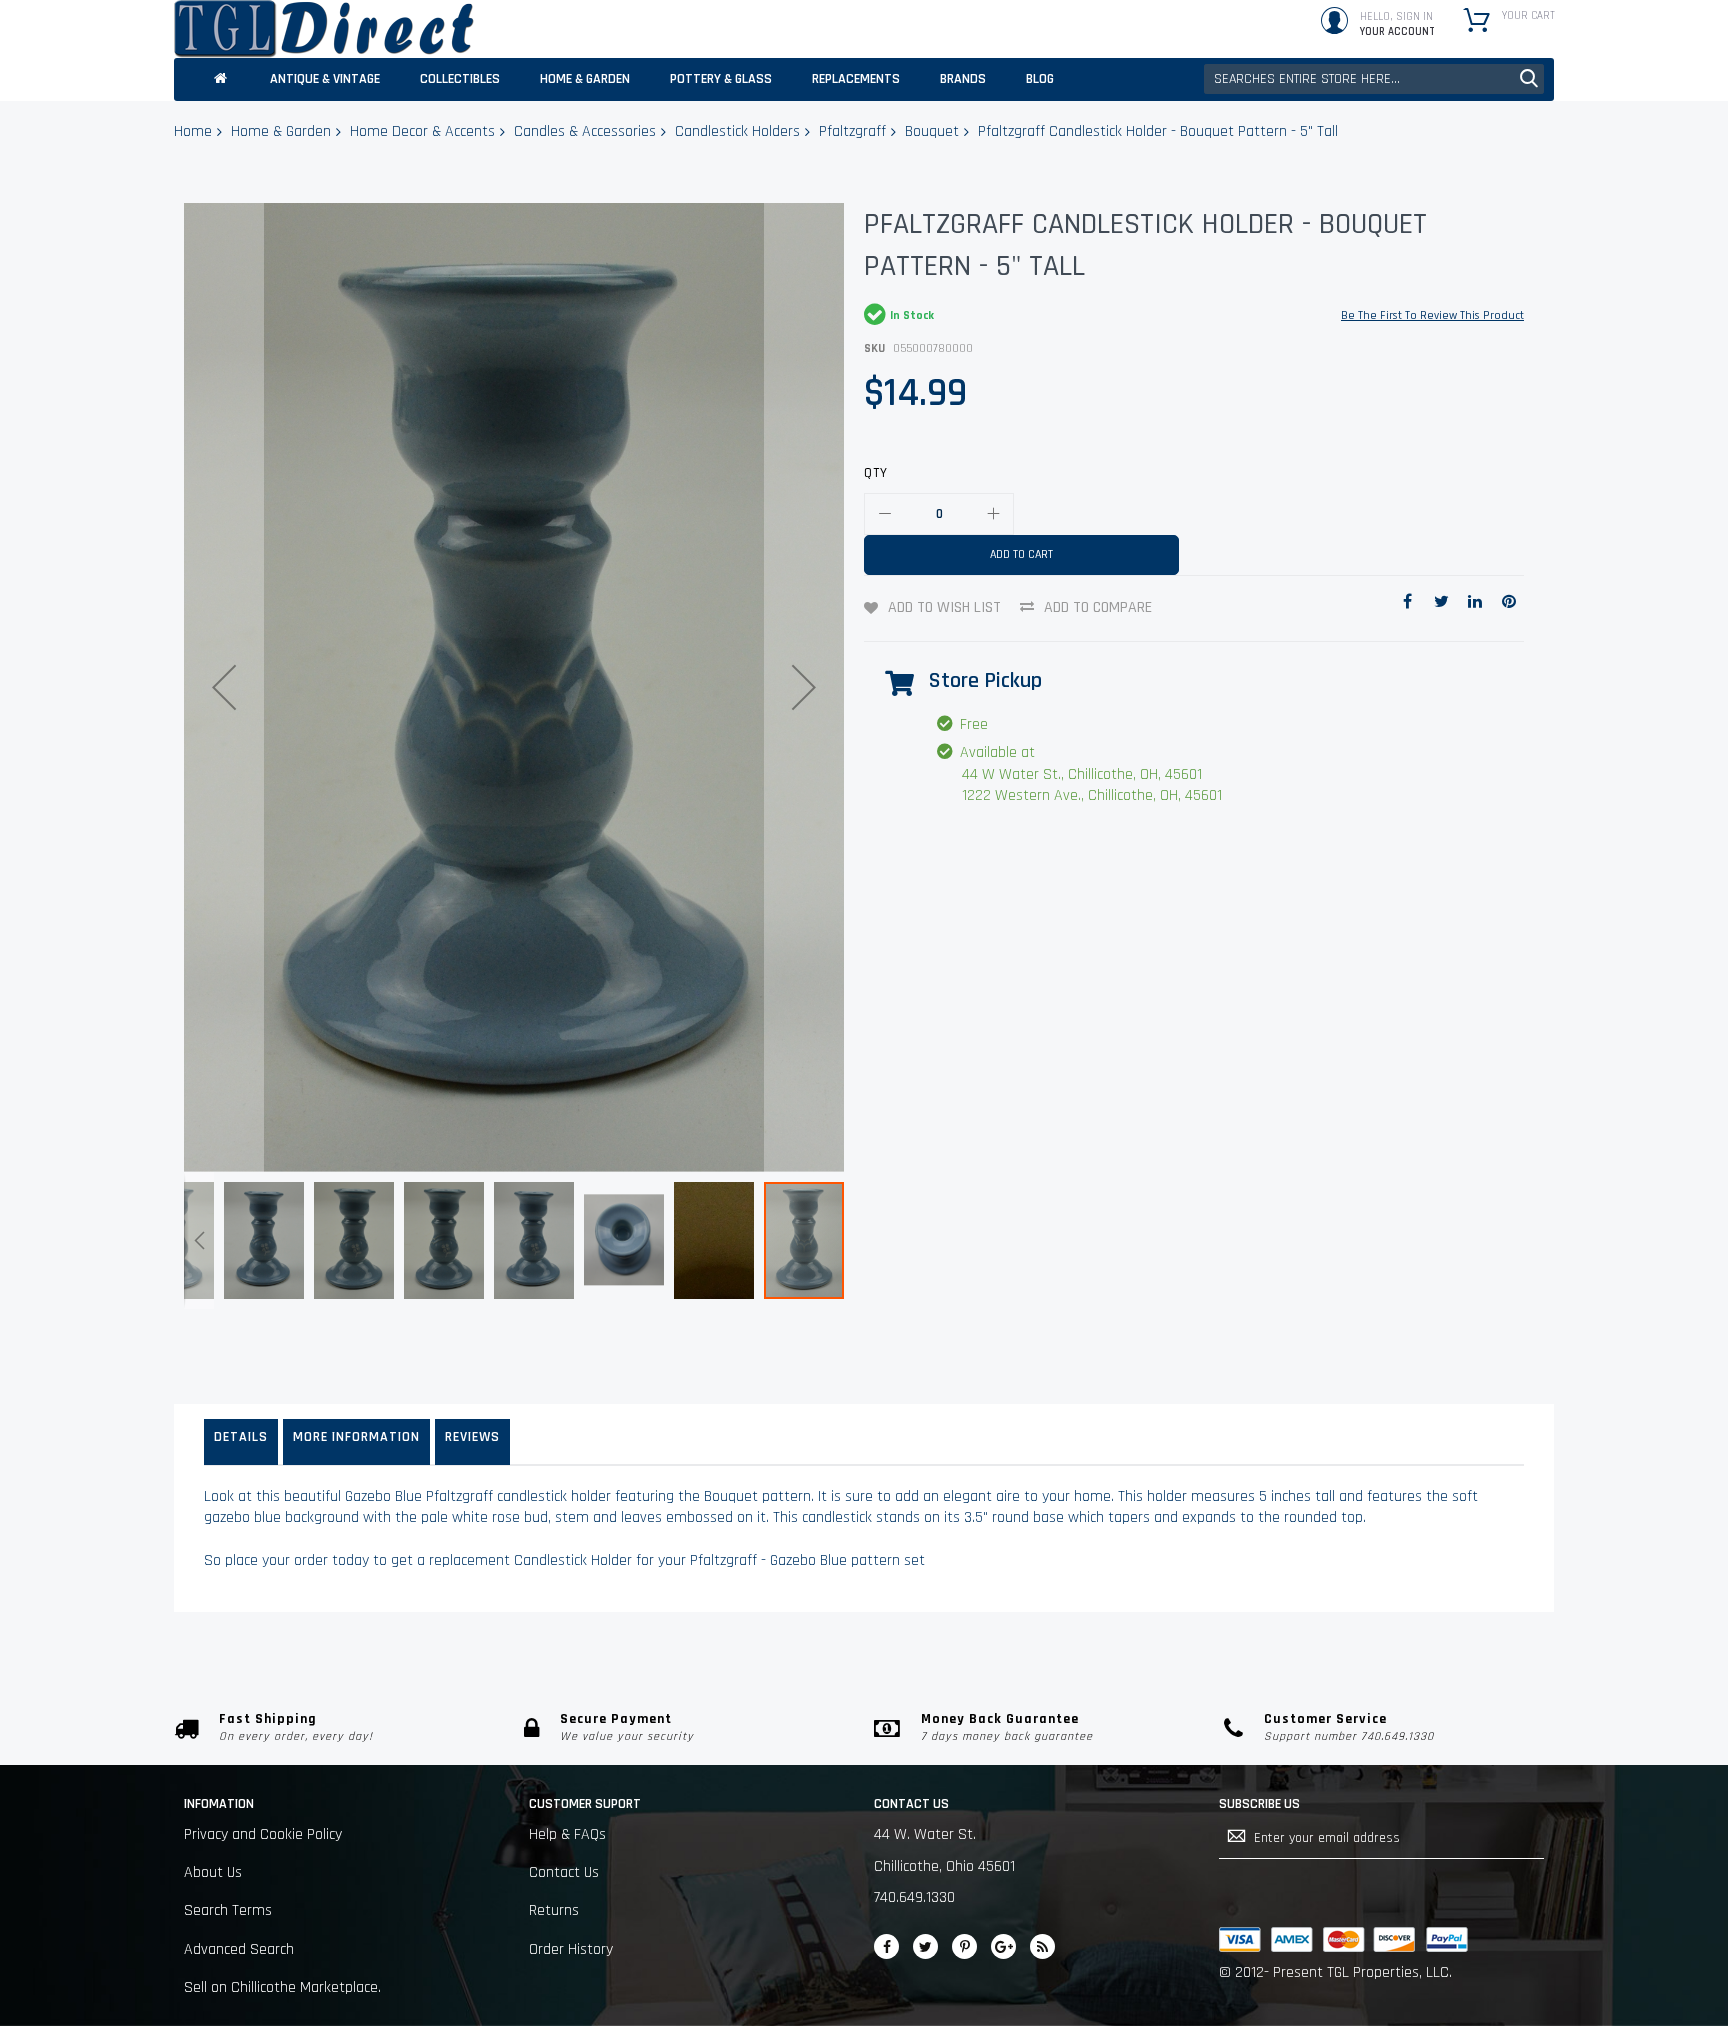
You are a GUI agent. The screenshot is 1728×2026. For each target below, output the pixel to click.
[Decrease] (885, 514)
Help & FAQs (567, 1834)
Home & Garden (281, 131)
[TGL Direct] (324, 29)
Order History (571, 1949)
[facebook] (886, 1946)
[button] (224, 687)
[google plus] (1003, 1946)
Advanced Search (239, 1949)
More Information (356, 1437)
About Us (213, 1872)
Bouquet (932, 131)
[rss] (1042, 1946)
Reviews (472, 1437)
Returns (554, 1910)
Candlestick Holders (737, 131)
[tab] (241, 1442)
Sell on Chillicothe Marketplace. (282, 1987)
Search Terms (228, 1910)
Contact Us (564, 1872)
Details (241, 1437)
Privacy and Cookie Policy (263, 1834)
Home (193, 131)
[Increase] (993, 514)
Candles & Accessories (585, 131)
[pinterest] (964, 1946)
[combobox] (1374, 79)
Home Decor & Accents (422, 131)
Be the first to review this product (1432, 315)
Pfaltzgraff (852, 131)
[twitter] (925, 1946)
